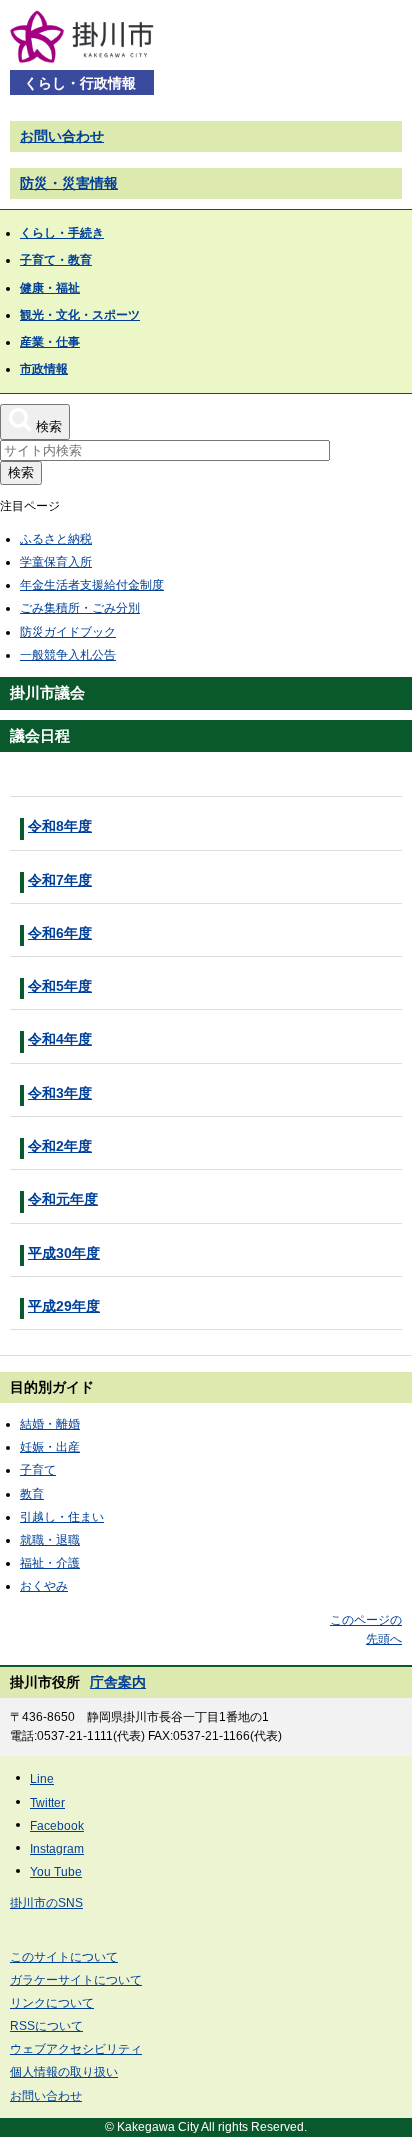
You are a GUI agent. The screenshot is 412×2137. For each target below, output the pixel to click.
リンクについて (52, 2003)
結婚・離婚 (50, 1424)
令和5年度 (60, 986)
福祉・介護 (50, 1563)
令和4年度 (60, 1039)
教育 (32, 1494)
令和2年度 (60, 1146)
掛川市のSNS (46, 1903)
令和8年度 (60, 826)
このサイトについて (64, 1957)
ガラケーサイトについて (76, 1980)
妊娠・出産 (50, 1447)
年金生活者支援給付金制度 (92, 585)
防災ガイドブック (68, 632)
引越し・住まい (62, 1517)
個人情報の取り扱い (64, 2072)
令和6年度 (60, 933)
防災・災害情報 (69, 183)
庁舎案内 (118, 1682)
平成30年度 (64, 1253)
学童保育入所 (56, 562)
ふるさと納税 (56, 539)
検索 (21, 472)
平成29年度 (64, 1306)
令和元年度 (63, 1199)
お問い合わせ (62, 136)
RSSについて (46, 2026)
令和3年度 (60, 1093)
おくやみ (44, 1586)
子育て (38, 1470)
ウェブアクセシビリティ (76, 2049)
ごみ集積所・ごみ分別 (80, 608)
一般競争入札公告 (68, 655)
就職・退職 (50, 1540)
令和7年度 (60, 880)
